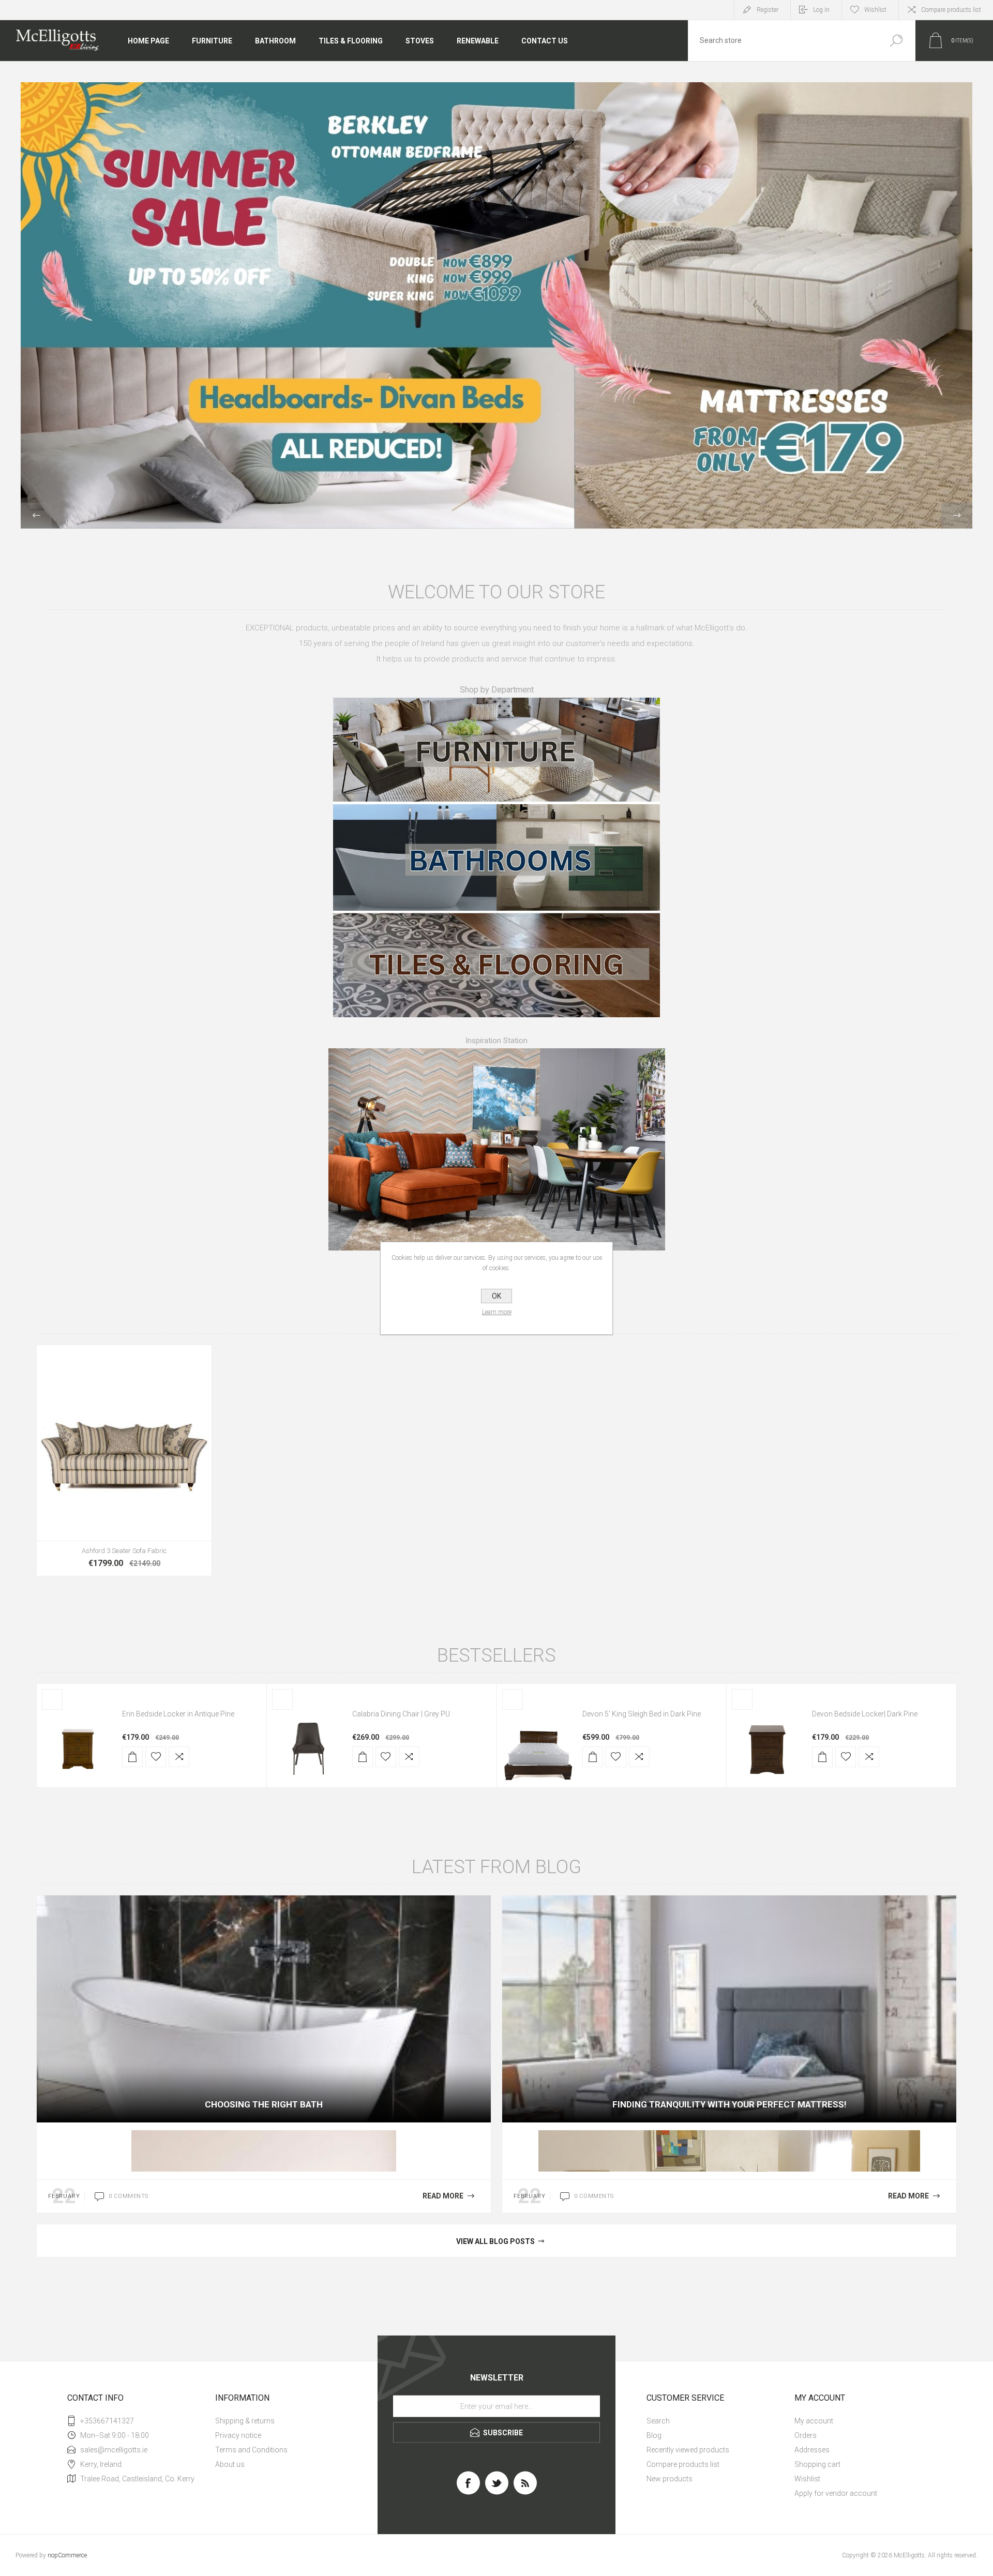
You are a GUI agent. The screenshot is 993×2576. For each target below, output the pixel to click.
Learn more (497, 1312)
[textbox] (783, 41)
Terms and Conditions (251, 2450)
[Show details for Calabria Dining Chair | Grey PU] (308, 1746)
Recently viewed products (688, 2450)
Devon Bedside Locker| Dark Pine (865, 1714)
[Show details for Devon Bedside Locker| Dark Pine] (768, 1746)
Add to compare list (191, 1494)
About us (230, 2464)
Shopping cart (817, 2464)
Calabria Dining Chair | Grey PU (401, 1714)
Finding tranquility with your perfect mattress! (729, 2104)
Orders (806, 2435)
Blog (654, 2435)
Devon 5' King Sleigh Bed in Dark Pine (642, 1714)
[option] (496, 305)
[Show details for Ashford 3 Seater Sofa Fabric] (124, 1460)
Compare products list (951, 10)
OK (496, 1296)
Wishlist (807, 2479)
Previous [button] (36, 516)
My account (814, 2421)
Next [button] (957, 516)
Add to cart (101, 1494)
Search (896, 41)
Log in (821, 10)
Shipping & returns (245, 2421)
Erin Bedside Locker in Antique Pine (178, 1714)
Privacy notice (238, 2435)
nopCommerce (67, 2555)
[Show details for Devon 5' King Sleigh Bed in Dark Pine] (538, 1746)
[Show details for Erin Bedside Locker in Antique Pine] (78, 1746)
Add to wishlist (168, 1494)
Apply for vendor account (836, 2493)
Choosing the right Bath (264, 2104)
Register (768, 10)
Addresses (812, 2450)
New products (669, 2479)
